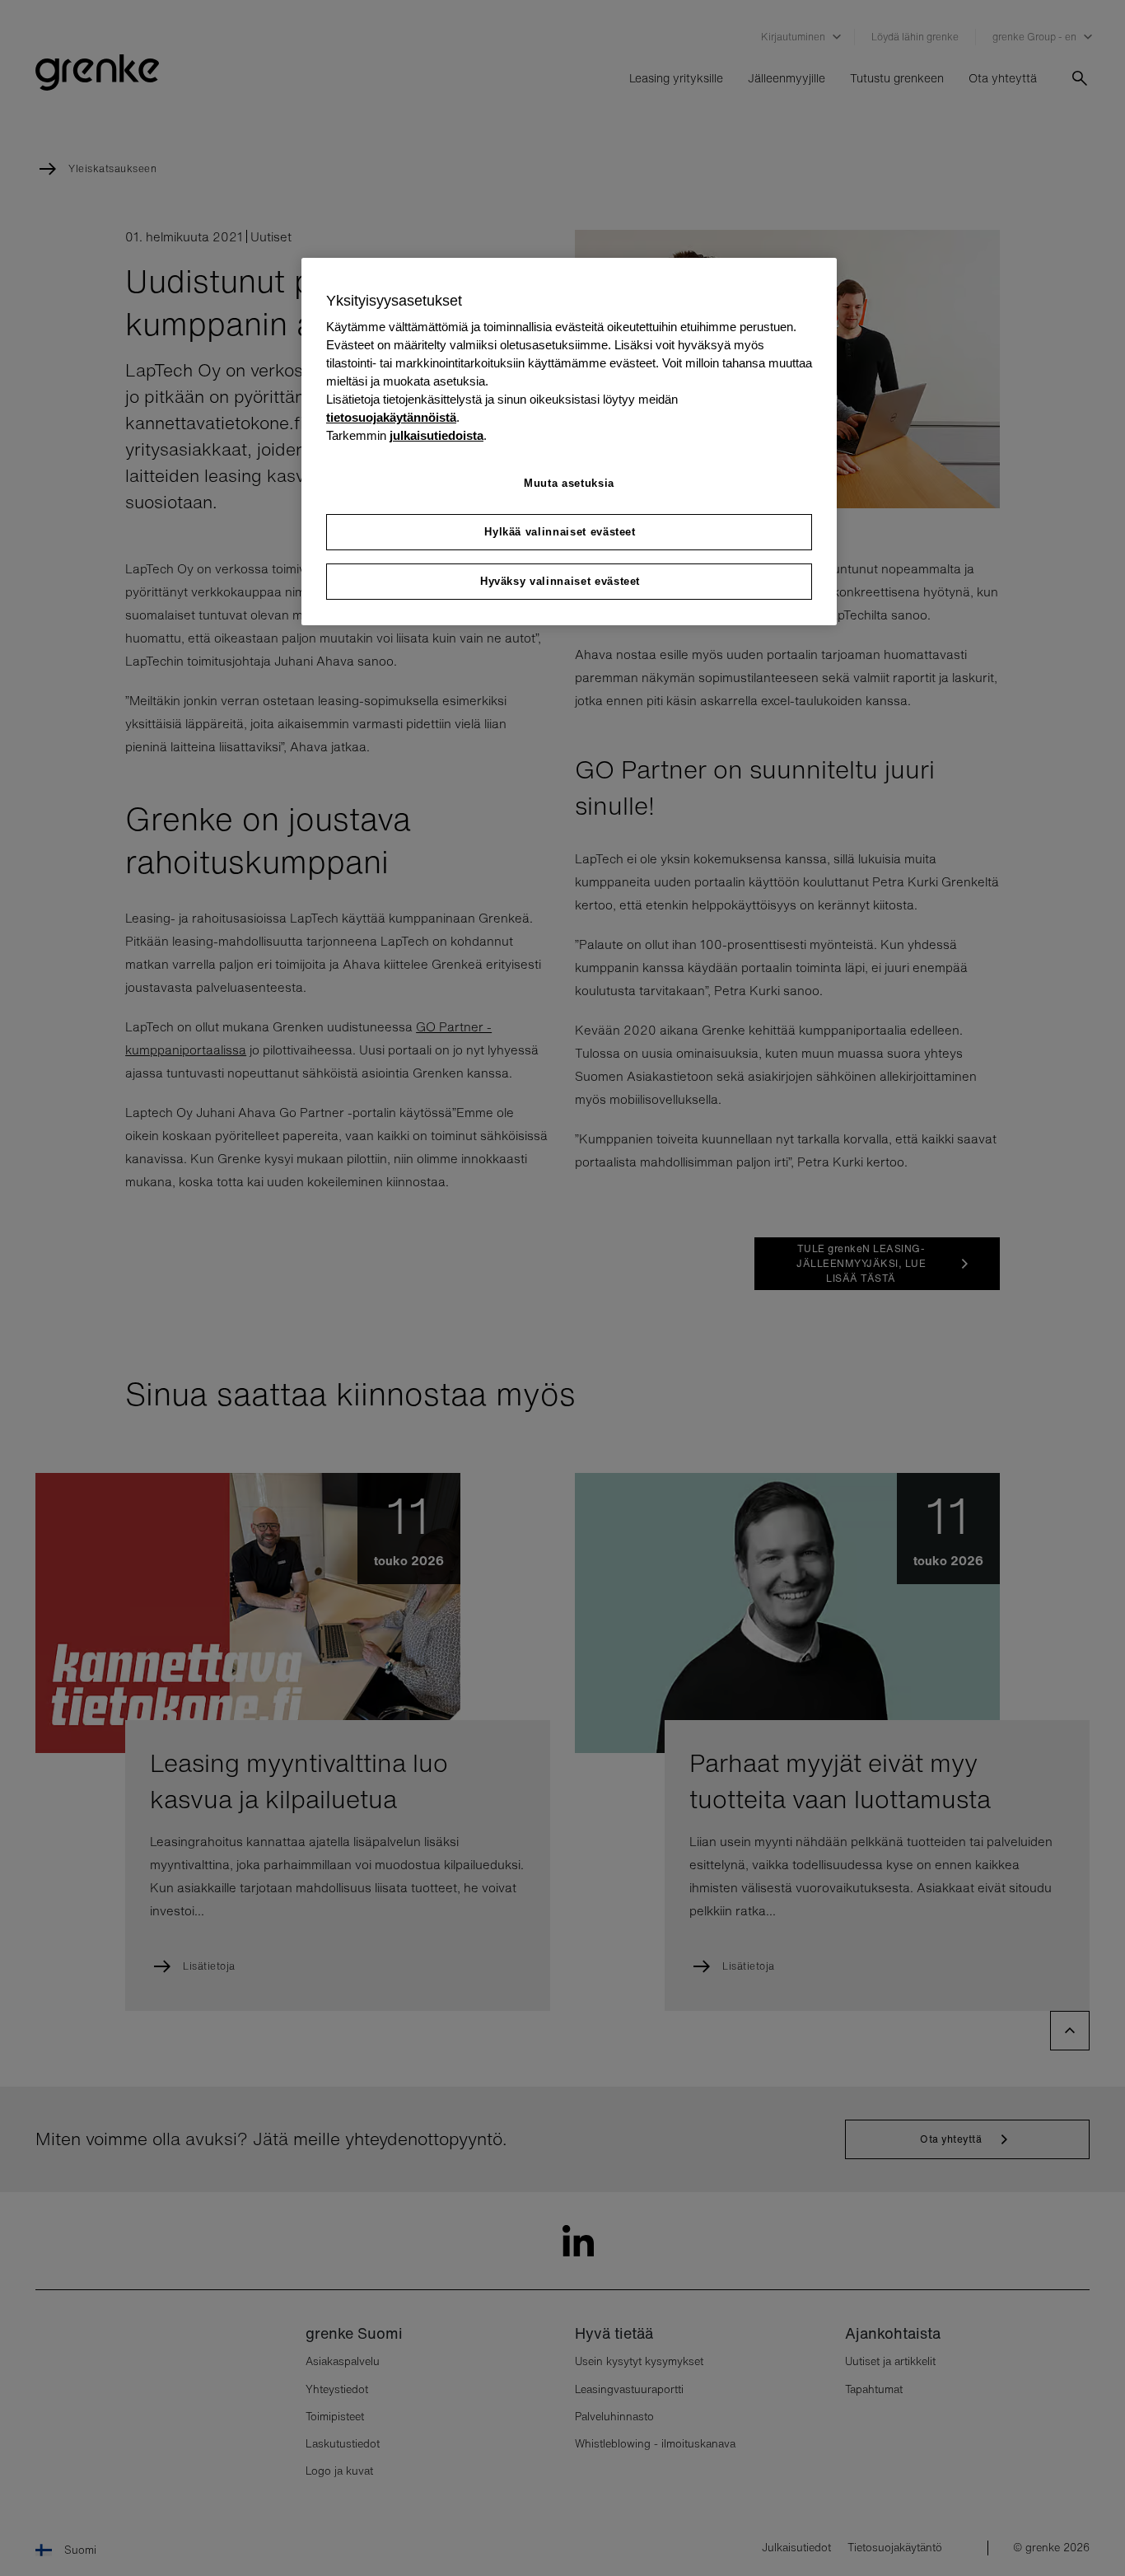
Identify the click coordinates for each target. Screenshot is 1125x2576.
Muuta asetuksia (569, 483)
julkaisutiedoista (436, 436)
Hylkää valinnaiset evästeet (560, 532)
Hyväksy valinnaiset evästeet (560, 581)
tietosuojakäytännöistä (391, 418)
